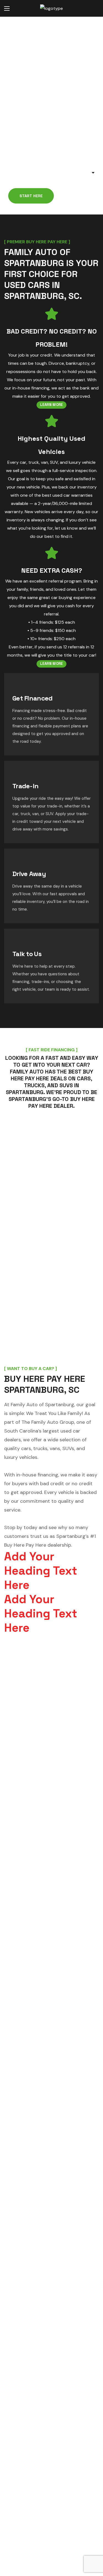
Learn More (52, 405)
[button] (93, 9)
